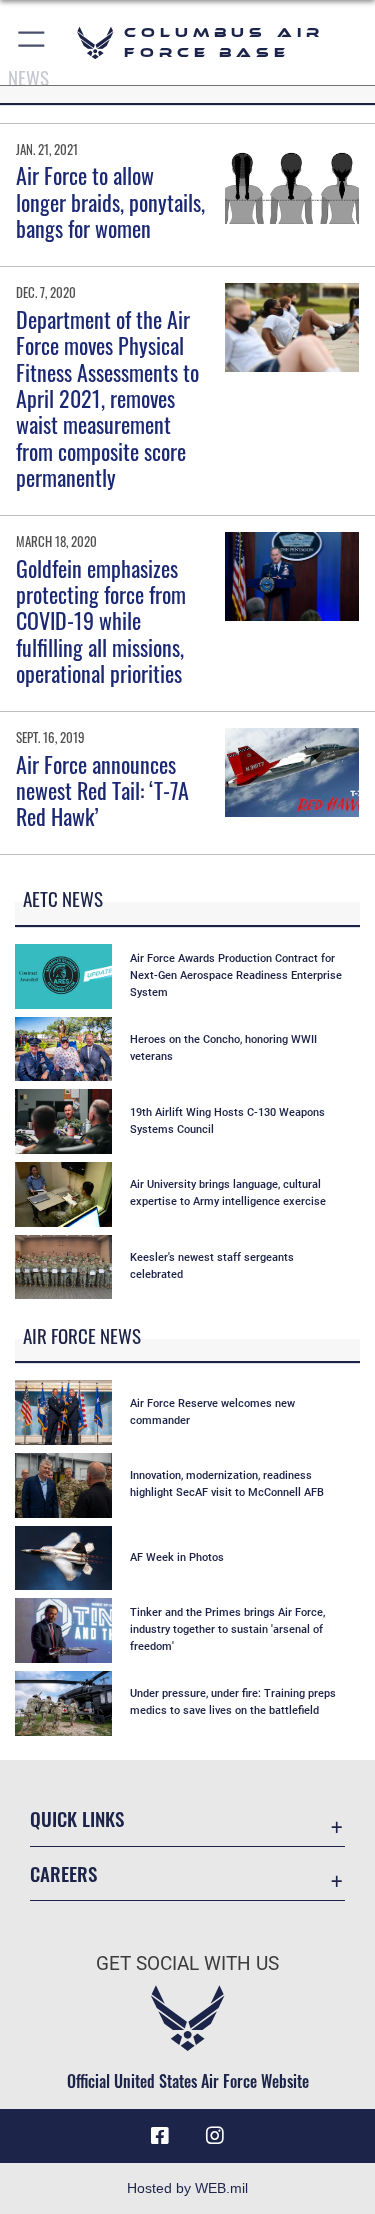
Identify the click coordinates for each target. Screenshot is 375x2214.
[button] (32, 42)
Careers (63, 1873)
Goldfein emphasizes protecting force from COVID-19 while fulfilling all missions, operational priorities (101, 621)
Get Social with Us (187, 1963)
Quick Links (77, 1818)
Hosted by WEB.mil (187, 2188)
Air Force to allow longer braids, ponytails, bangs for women (110, 201)
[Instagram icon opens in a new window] (215, 2136)
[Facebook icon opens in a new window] (160, 2136)
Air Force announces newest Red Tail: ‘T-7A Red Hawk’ (102, 790)
